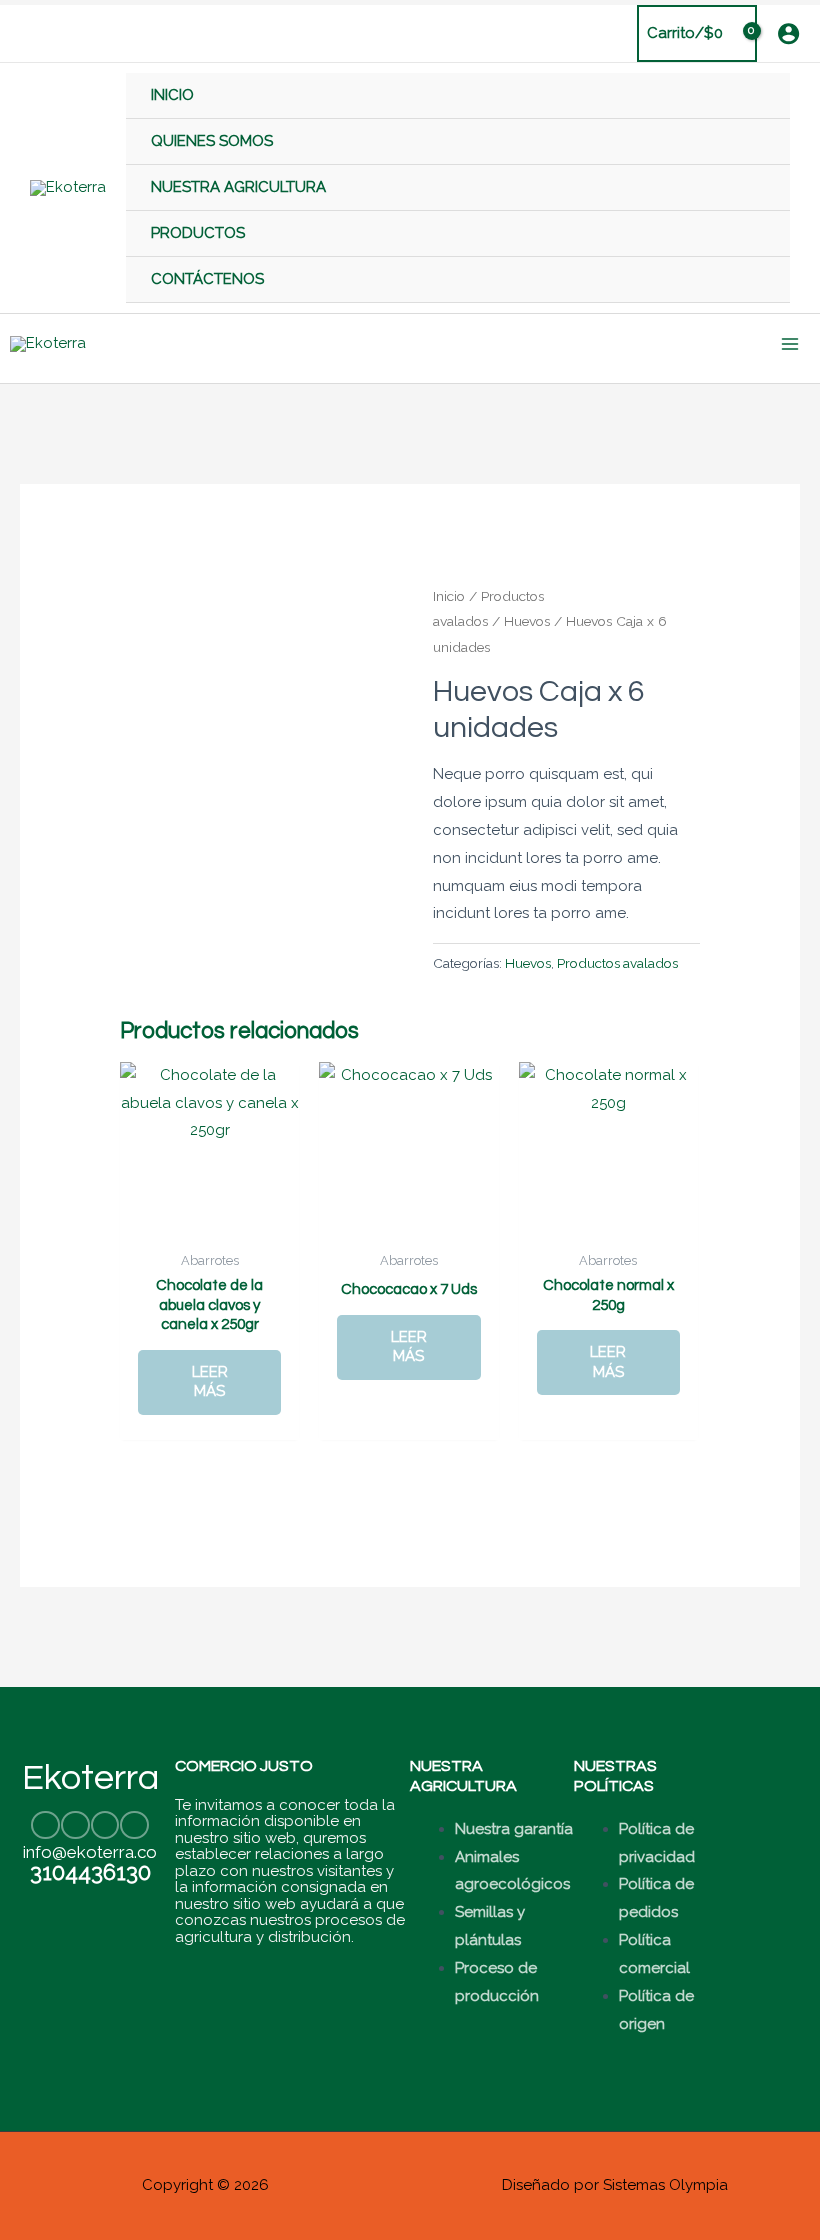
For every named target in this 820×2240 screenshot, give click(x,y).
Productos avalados (617, 963)
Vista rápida (210, 1224)
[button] (27, 33)
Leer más (210, 1382)
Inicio (449, 596)
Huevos (527, 621)
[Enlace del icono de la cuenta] (788, 33)
